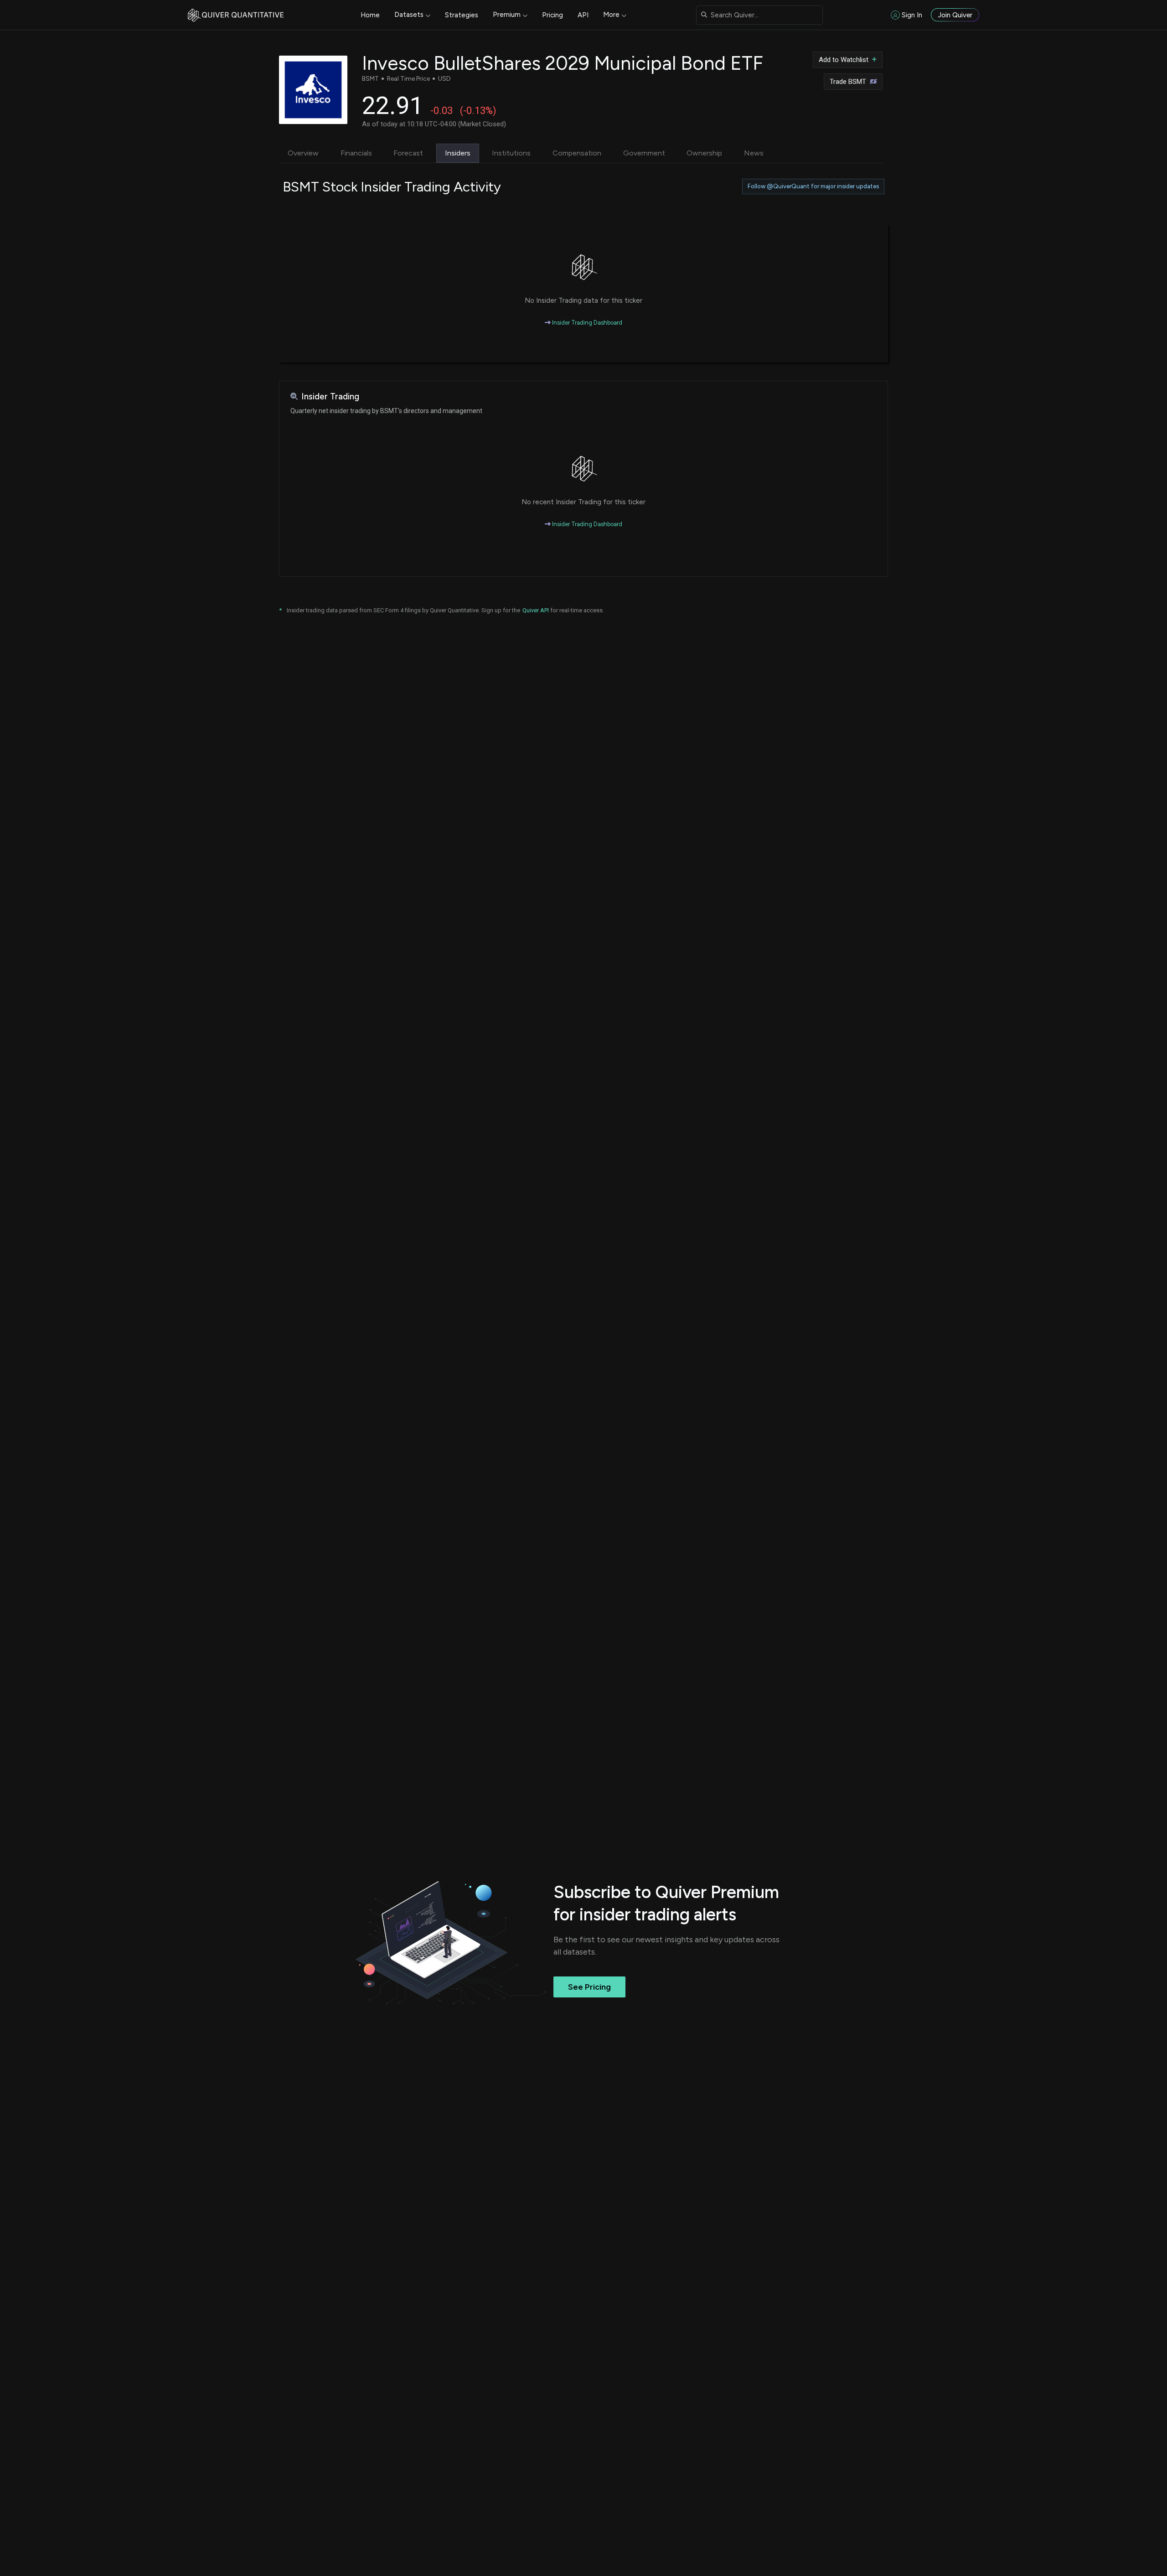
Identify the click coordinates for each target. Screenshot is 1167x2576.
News (754, 153)
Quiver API (536, 610)
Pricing (553, 15)
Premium (507, 15)
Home (370, 15)
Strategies (462, 15)
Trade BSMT (848, 82)
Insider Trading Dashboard (586, 323)
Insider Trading (330, 396)
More (611, 15)
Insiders (458, 153)
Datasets (409, 15)
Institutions (511, 153)
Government (644, 153)
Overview (303, 153)
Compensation (577, 153)
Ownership (704, 153)
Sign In (912, 15)
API (583, 15)
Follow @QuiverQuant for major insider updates (813, 186)
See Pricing (589, 1987)
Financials (356, 153)
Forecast (408, 153)
